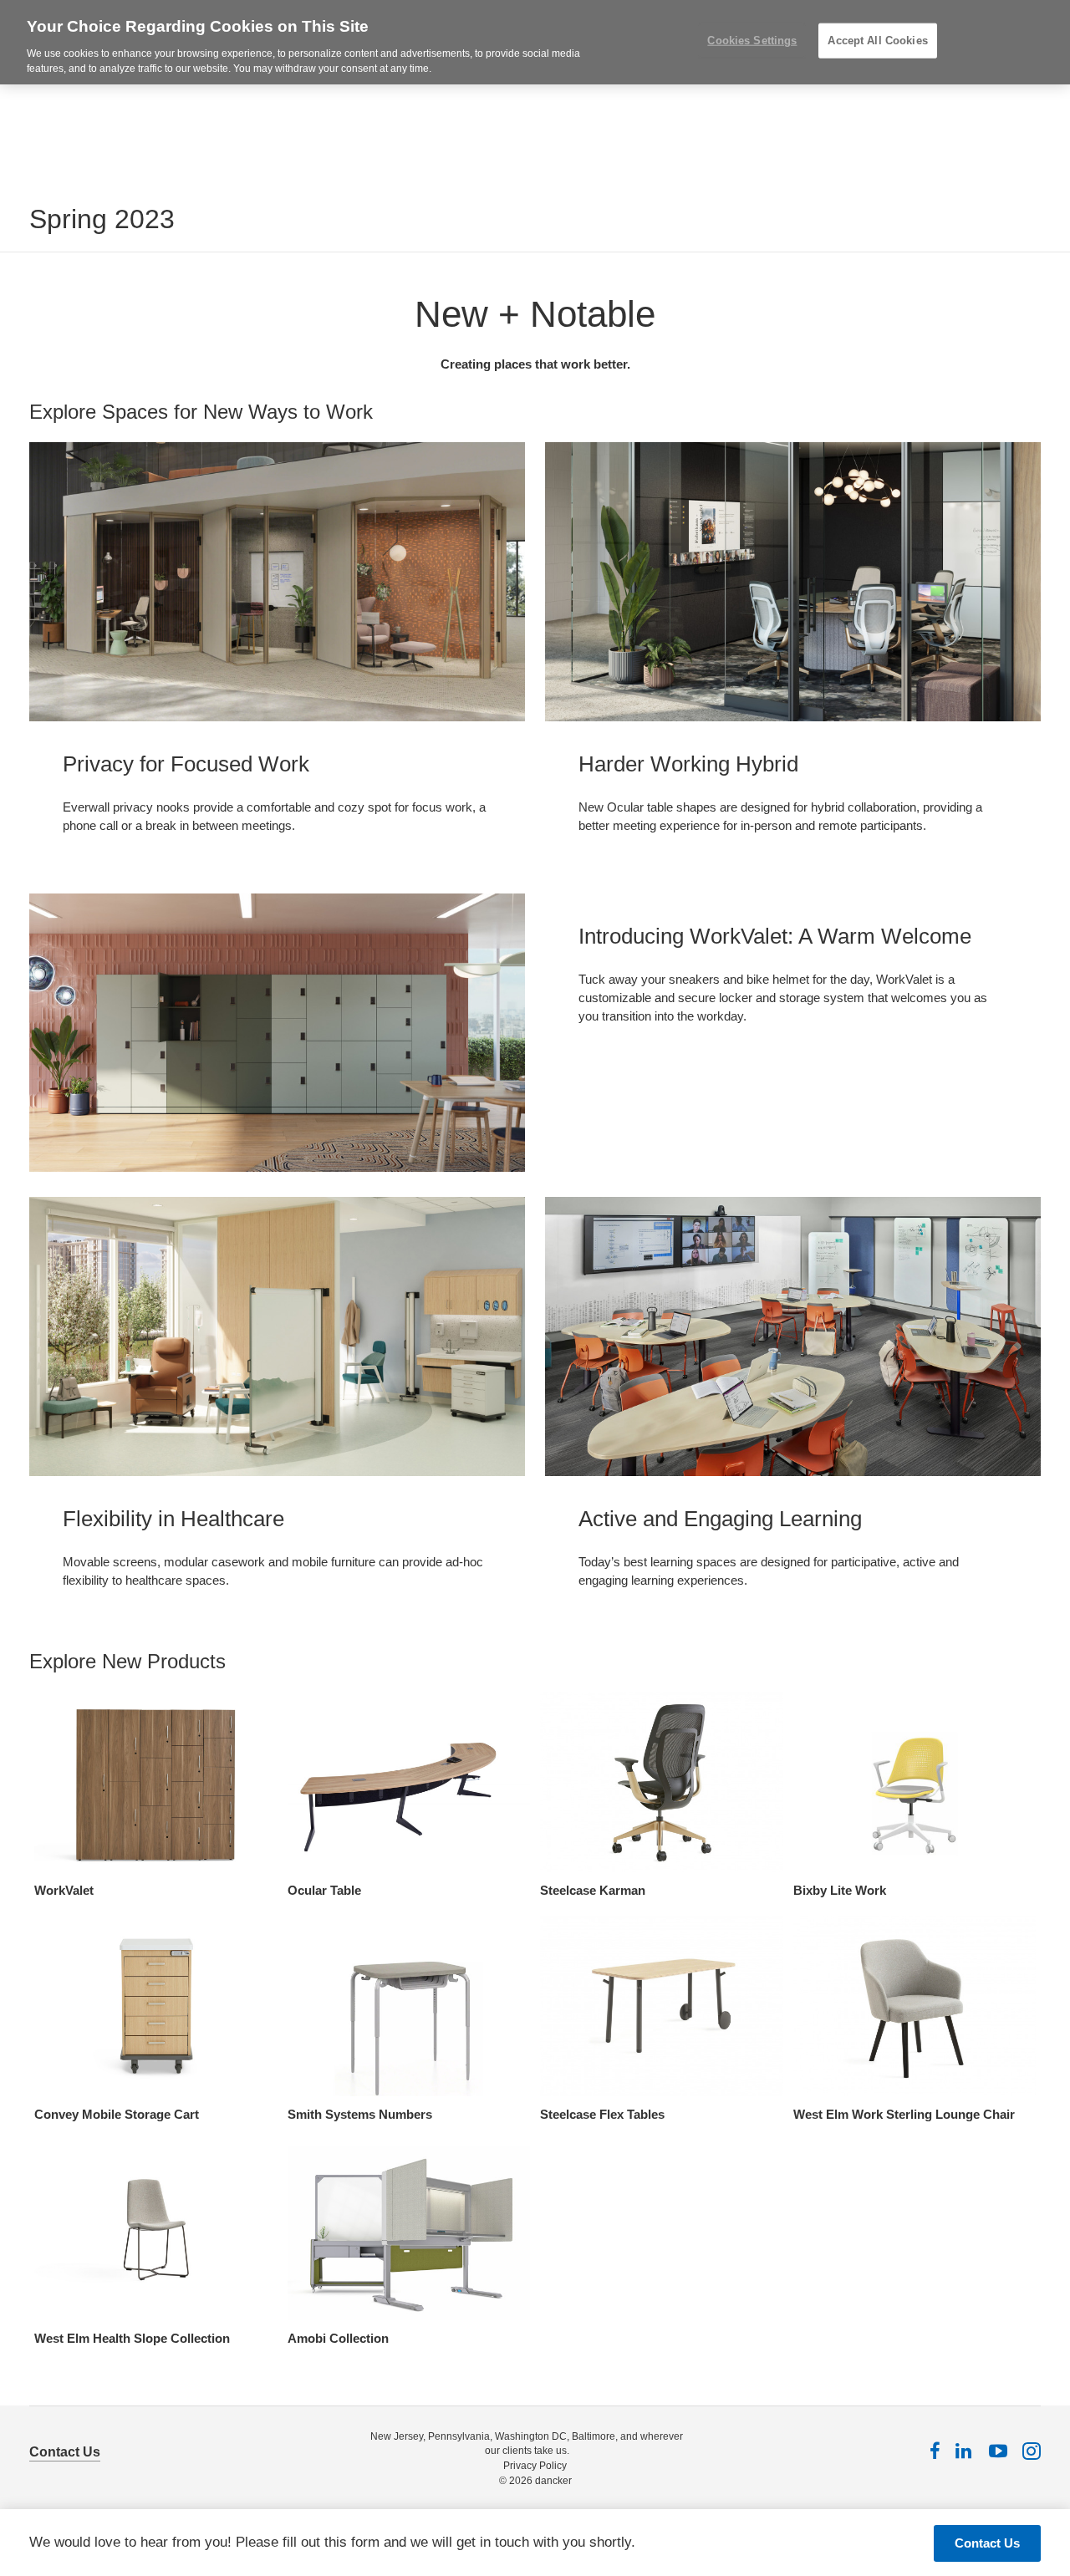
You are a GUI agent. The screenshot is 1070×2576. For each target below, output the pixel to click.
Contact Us (65, 2452)
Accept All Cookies (877, 41)
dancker (553, 2481)
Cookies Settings (752, 41)
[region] (535, 42)
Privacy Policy (535, 2466)
